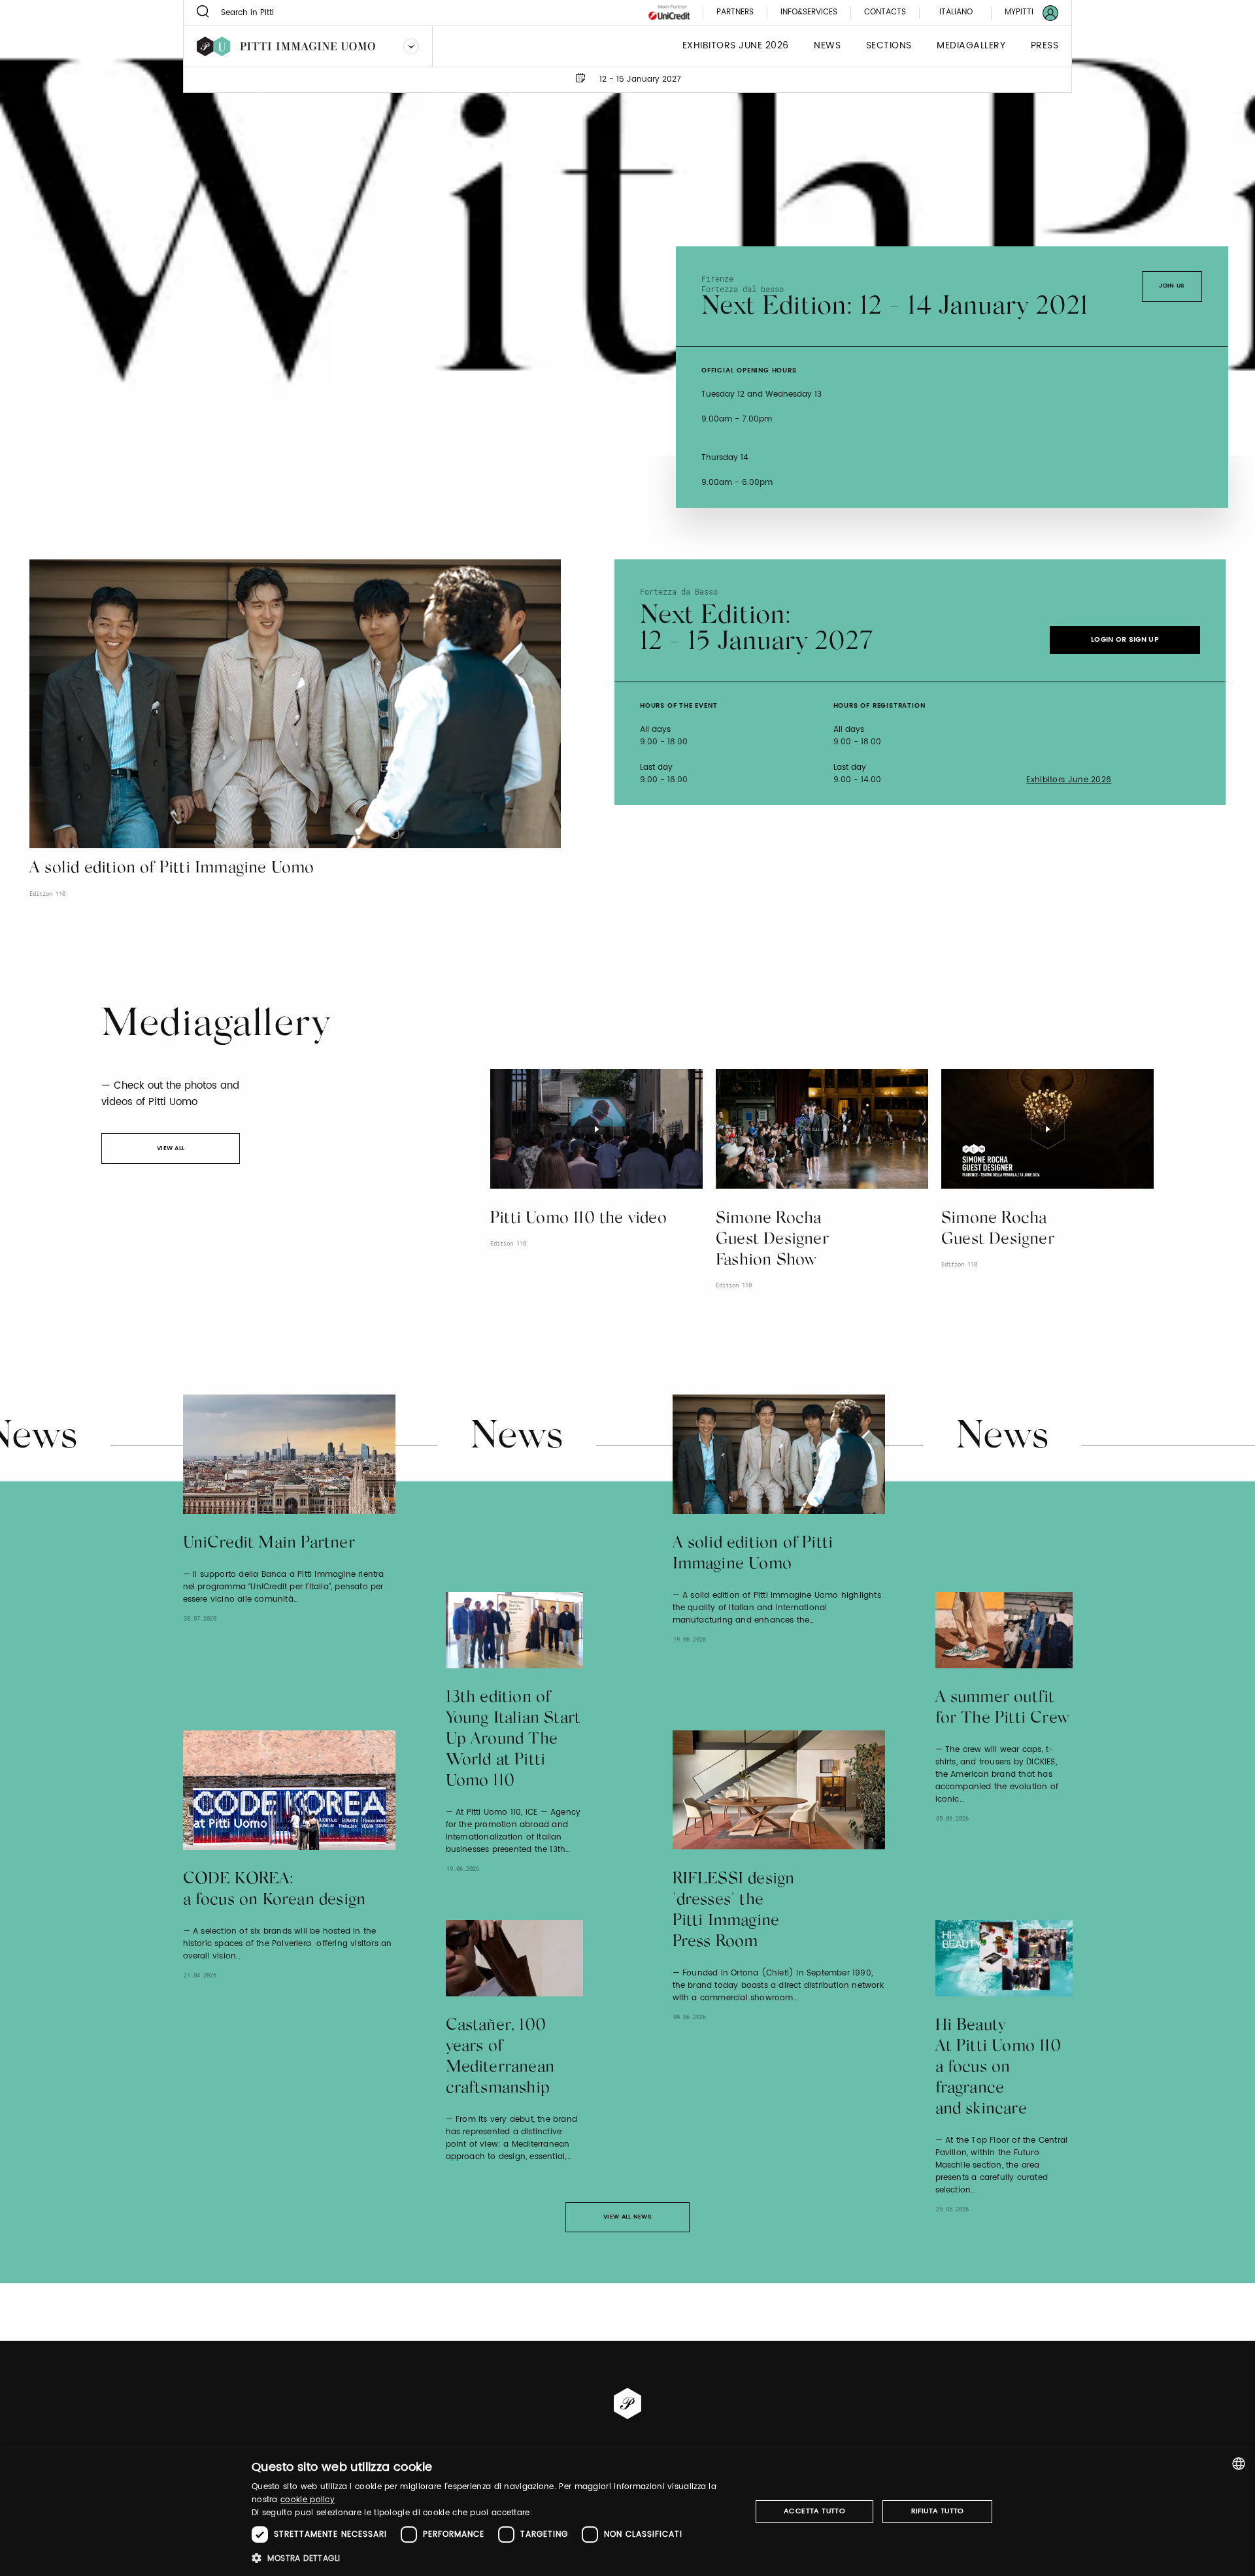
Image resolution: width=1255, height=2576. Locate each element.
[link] (1024, 13)
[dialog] (627, 2512)
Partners (735, 13)
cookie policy (308, 2500)
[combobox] (1239, 2464)
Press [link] (1045, 46)
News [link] (827, 46)
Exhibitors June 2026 (1069, 780)
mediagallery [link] (971, 46)
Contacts (885, 13)
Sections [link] (889, 46)
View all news (627, 2217)
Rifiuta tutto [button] (938, 2511)
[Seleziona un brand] (411, 46)
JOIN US (1172, 286)
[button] (494, 2558)
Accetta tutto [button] (814, 2511)
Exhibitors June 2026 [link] (736, 46)
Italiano (956, 12)
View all (171, 1148)
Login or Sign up (1125, 640)
